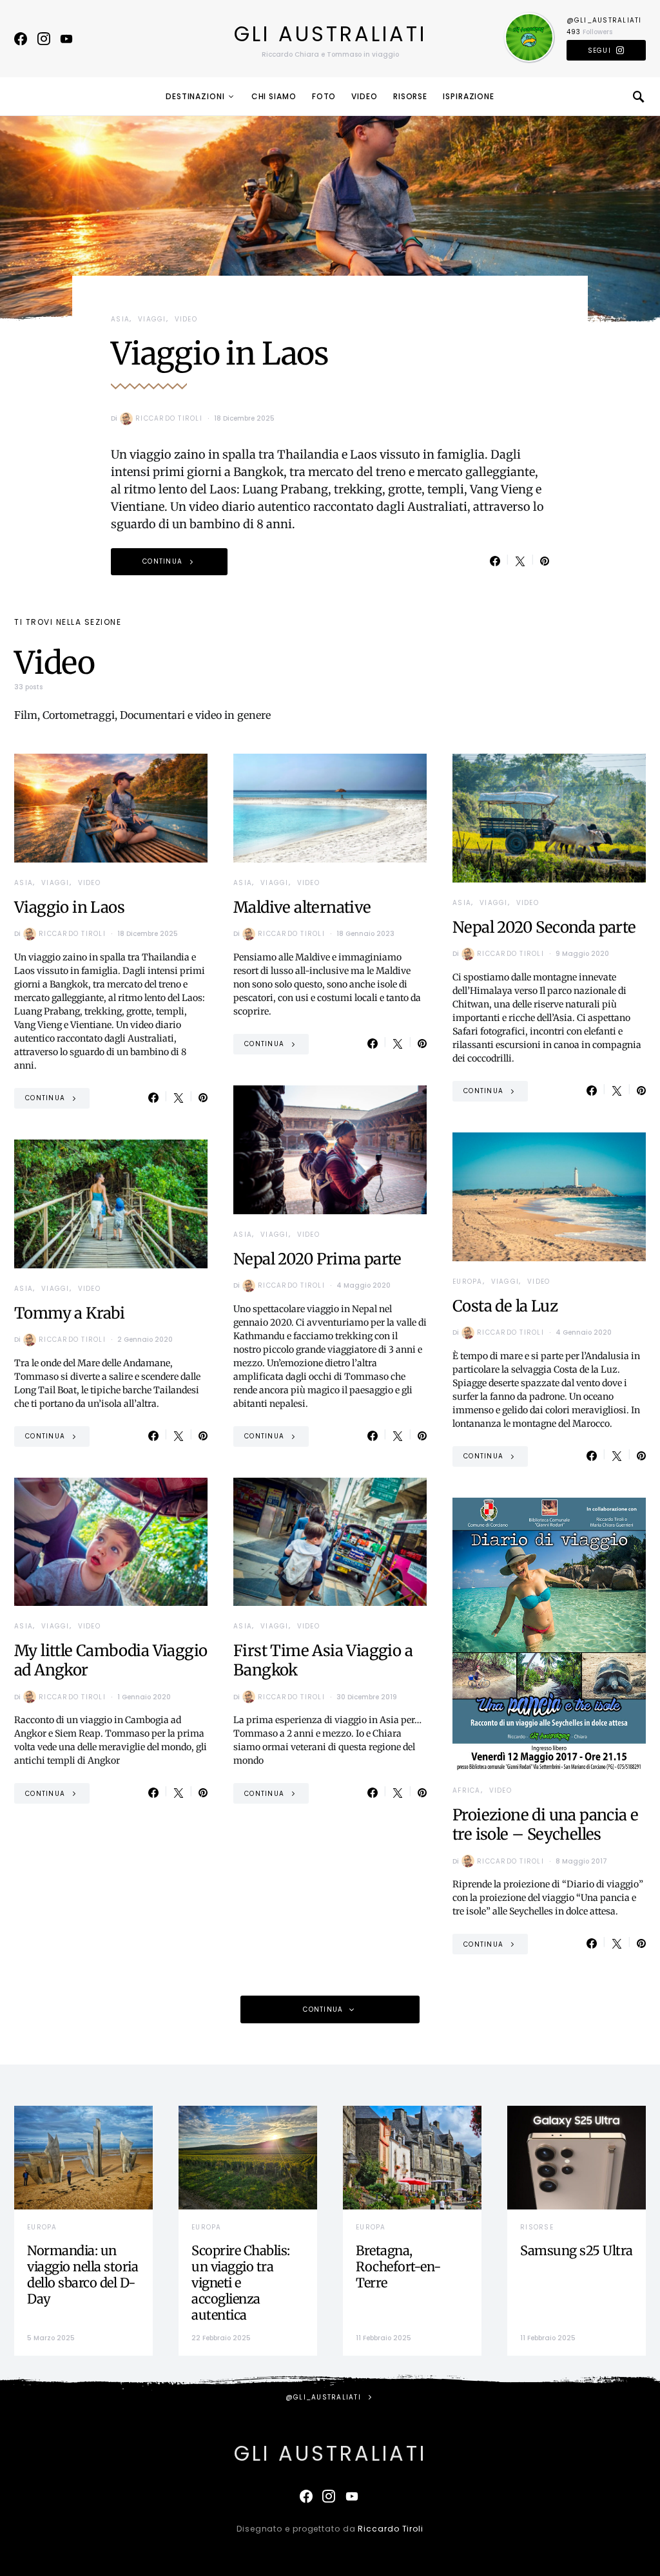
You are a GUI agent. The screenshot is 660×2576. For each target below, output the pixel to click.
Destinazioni (195, 96)
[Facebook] (21, 39)
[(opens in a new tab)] (577, 2158)
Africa (467, 1790)
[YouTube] (66, 39)
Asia (120, 319)
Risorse (410, 96)
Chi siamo (274, 96)
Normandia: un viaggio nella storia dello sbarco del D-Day (82, 2275)
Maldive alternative (302, 907)
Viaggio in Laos (220, 354)
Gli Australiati (330, 34)
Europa (468, 1282)
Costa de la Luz (505, 1306)
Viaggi (152, 319)
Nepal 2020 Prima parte (317, 1259)
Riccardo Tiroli (169, 418)
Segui (599, 51)
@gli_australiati (604, 20)
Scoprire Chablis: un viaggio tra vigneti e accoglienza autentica (241, 2283)
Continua (162, 561)
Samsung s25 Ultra (577, 2250)
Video (364, 96)
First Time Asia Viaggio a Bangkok (323, 1660)
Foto (324, 96)
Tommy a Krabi (69, 1313)
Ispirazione (469, 96)
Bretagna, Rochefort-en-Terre (399, 2266)
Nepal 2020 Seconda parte (544, 927)
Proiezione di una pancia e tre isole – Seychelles (545, 1825)
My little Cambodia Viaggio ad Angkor (111, 1660)
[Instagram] (44, 39)
